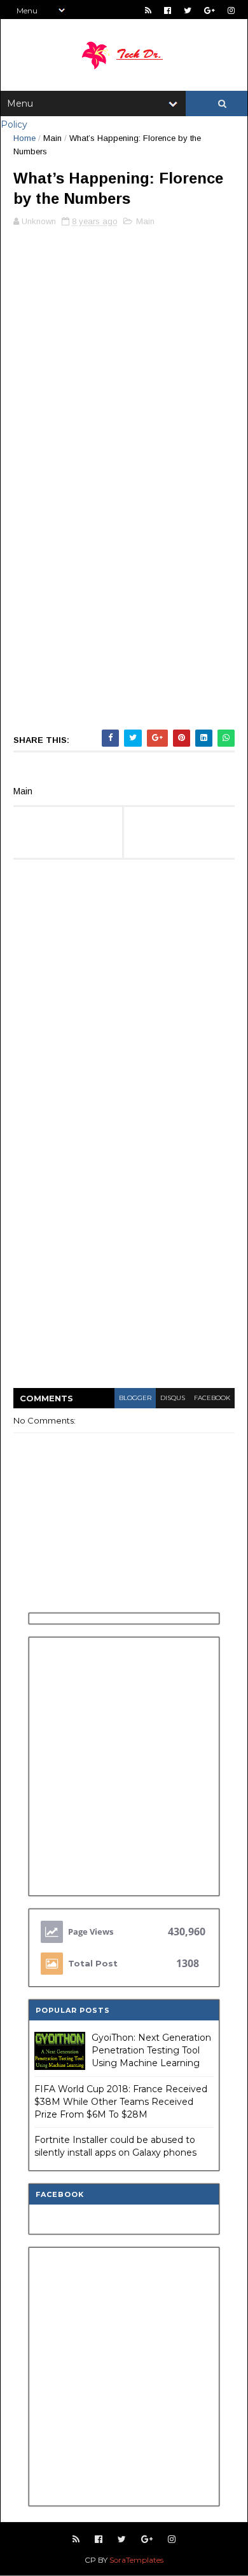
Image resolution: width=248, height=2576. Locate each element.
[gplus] (210, 10)
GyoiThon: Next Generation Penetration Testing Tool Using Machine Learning (151, 2050)
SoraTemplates (136, 2560)
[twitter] (188, 10)
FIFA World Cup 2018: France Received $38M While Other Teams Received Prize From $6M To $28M (121, 2101)
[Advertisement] (124, 355)
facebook (212, 1398)
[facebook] (168, 10)
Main (52, 138)
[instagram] (231, 10)
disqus (173, 1398)
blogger (135, 1398)
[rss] (148, 10)
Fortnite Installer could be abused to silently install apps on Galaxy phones (115, 2146)
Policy (14, 124)
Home (24, 138)
